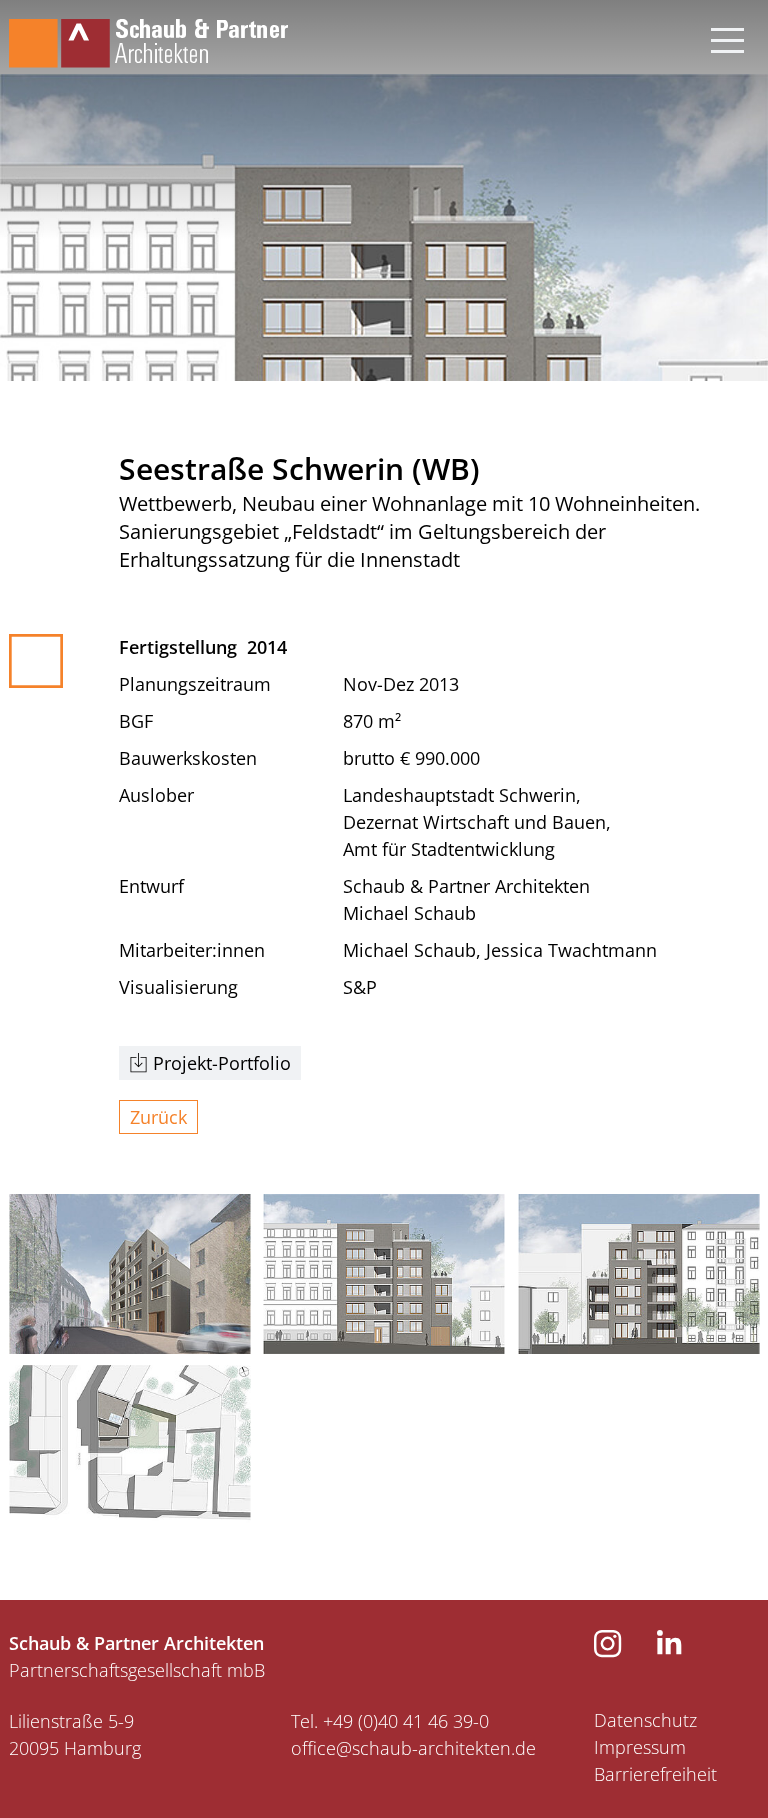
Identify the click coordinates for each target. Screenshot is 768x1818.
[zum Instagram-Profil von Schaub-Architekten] (608, 1651)
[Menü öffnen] (727, 35)
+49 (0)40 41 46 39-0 (406, 1721)
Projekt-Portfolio (222, 1063)
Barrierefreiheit (655, 1774)
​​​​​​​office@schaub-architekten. (403, 1748)
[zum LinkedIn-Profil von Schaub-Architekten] (669, 1648)
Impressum (640, 1747)
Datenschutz (645, 1720)
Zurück (158, 1117)
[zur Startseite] (148, 35)
